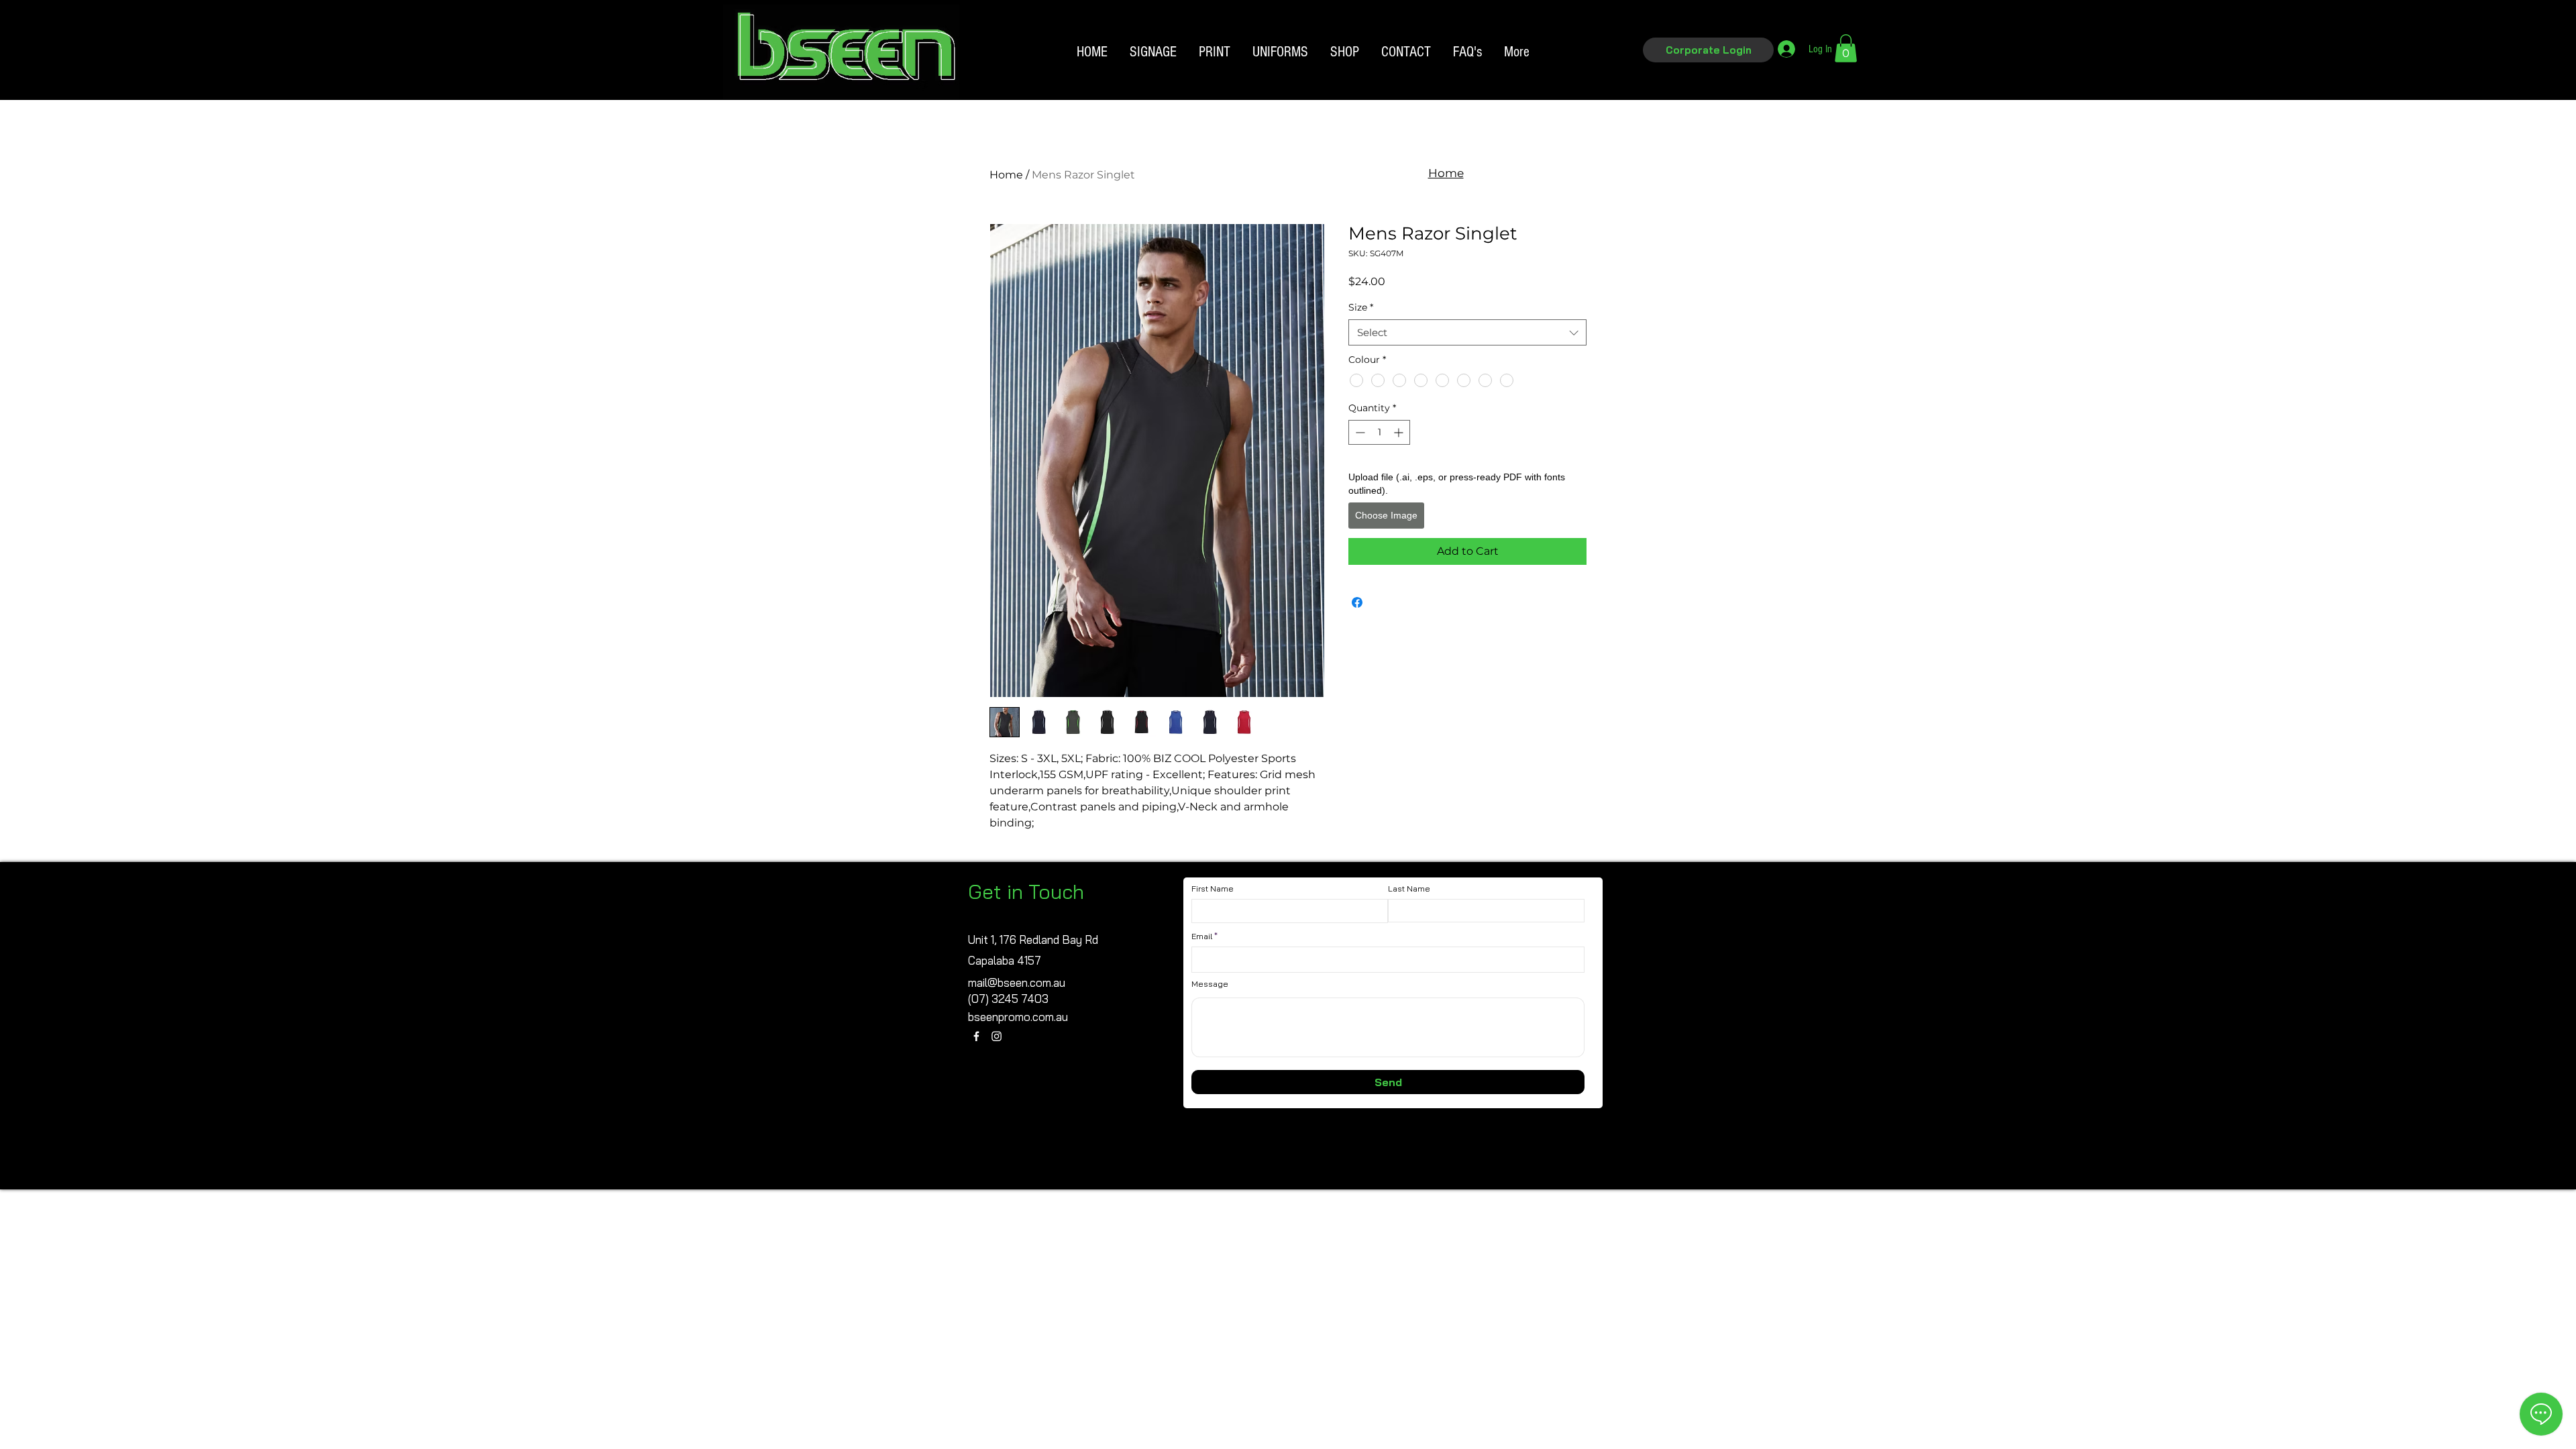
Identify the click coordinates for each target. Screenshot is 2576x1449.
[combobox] (1467, 332)
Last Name (1409, 889)
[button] (1708, 50)
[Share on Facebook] (1357, 602)
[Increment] (1400, 432)
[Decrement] (1359, 432)
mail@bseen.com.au (1017, 982)
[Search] (1603, 72)
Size (1361, 307)
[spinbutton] (1379, 432)
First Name (1213, 889)
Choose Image (1386, 515)
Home (1006, 175)
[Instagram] (997, 1036)
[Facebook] (976, 1036)
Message (1210, 984)
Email (1202, 936)
